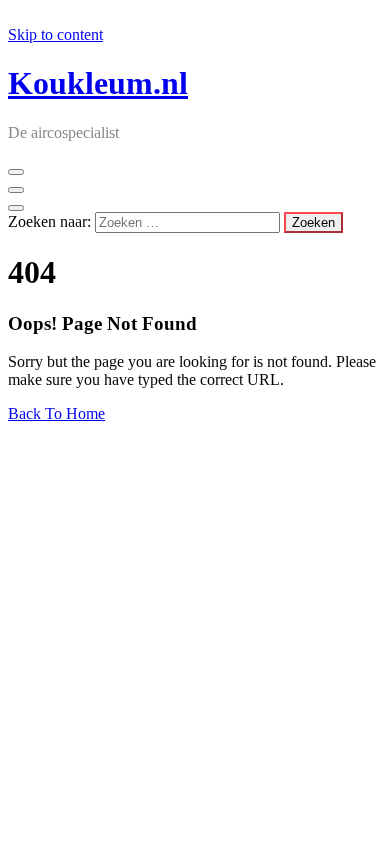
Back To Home (56, 413)
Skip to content (55, 34)
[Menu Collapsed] (16, 172)
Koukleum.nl (98, 83)
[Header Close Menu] (16, 190)
